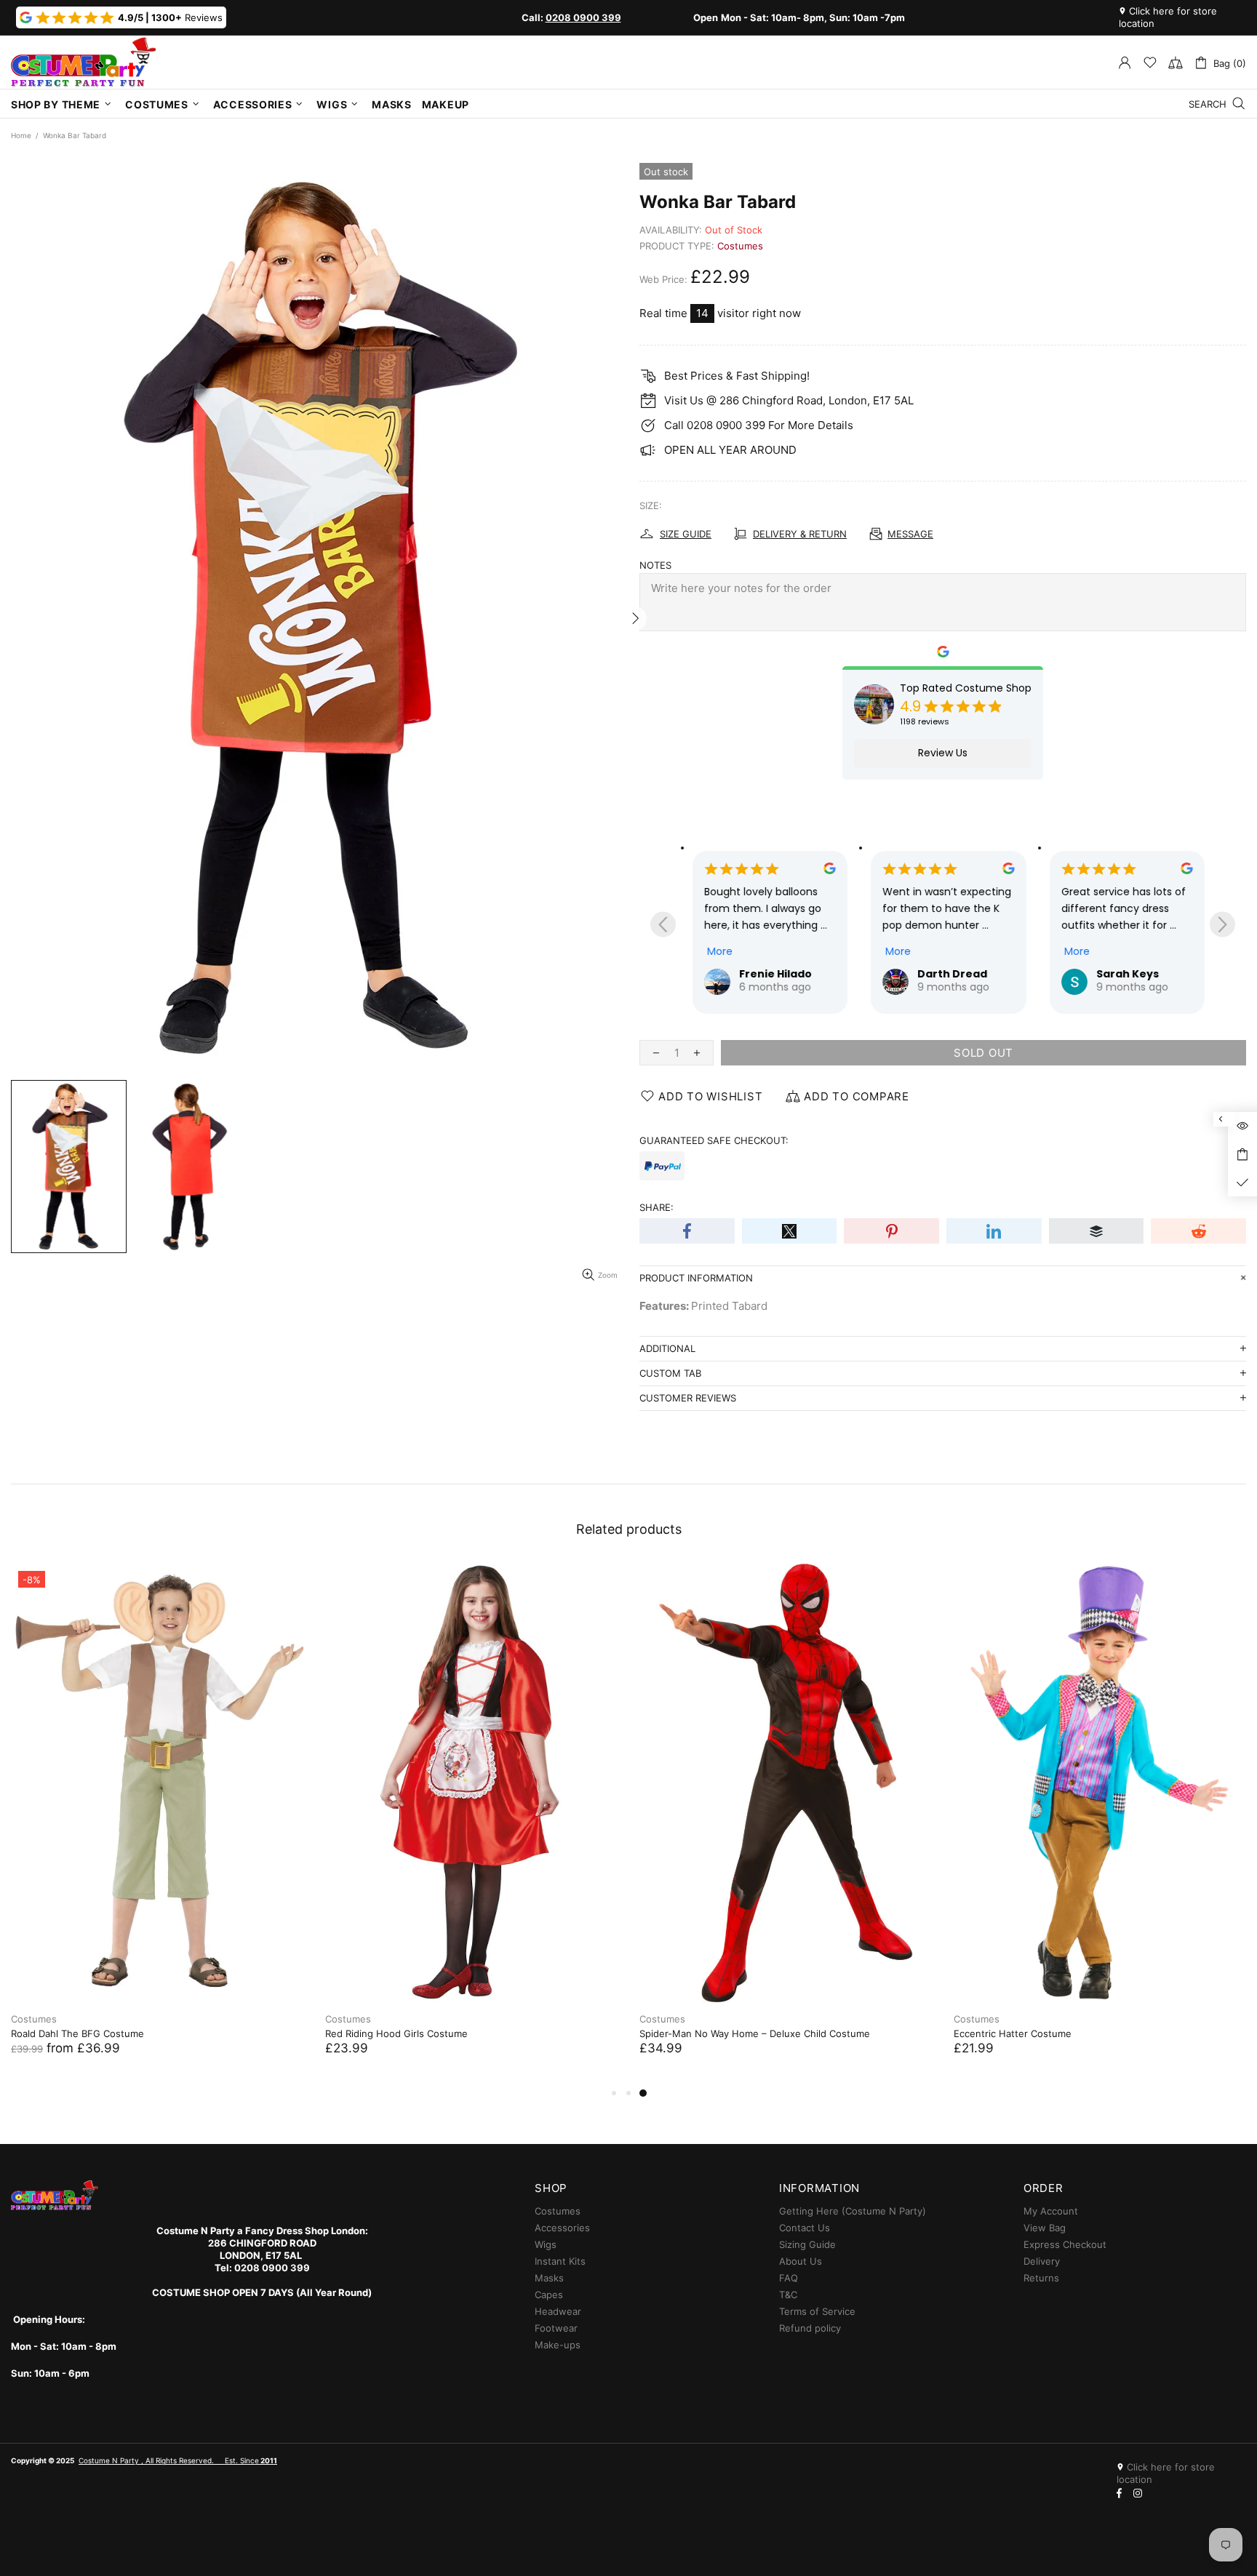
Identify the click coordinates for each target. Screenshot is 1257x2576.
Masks (549, 2278)
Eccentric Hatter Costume (1013, 2033)
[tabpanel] (157, 1824)
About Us (801, 2261)
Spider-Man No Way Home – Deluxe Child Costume (755, 2033)
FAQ (789, 2278)
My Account (1051, 2211)
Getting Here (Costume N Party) (853, 2211)
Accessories (562, 2228)
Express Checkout (1065, 2244)
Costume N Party (84, 62)
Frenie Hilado (775, 974)
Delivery (1042, 2261)
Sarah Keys (1128, 974)
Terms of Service (817, 2311)
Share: (657, 1207)
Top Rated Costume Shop (966, 688)
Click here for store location (1168, 17)
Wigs (546, 2244)
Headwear (558, 2311)
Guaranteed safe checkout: (714, 1140)
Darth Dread (952, 974)
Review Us (943, 753)
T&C (788, 2295)
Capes (549, 2295)
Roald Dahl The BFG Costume (77, 2033)
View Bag (1045, 2228)
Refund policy (810, 2328)
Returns (1041, 2278)
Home (21, 135)
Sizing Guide (807, 2244)
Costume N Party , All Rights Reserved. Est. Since (178, 2460)
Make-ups (558, 2345)
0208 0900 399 (583, 17)
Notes (655, 565)
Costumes (740, 246)
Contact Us (805, 2228)
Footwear (556, 2328)
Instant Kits (560, 2261)
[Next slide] (1222, 925)
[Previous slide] (663, 925)
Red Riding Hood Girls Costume (396, 2033)
